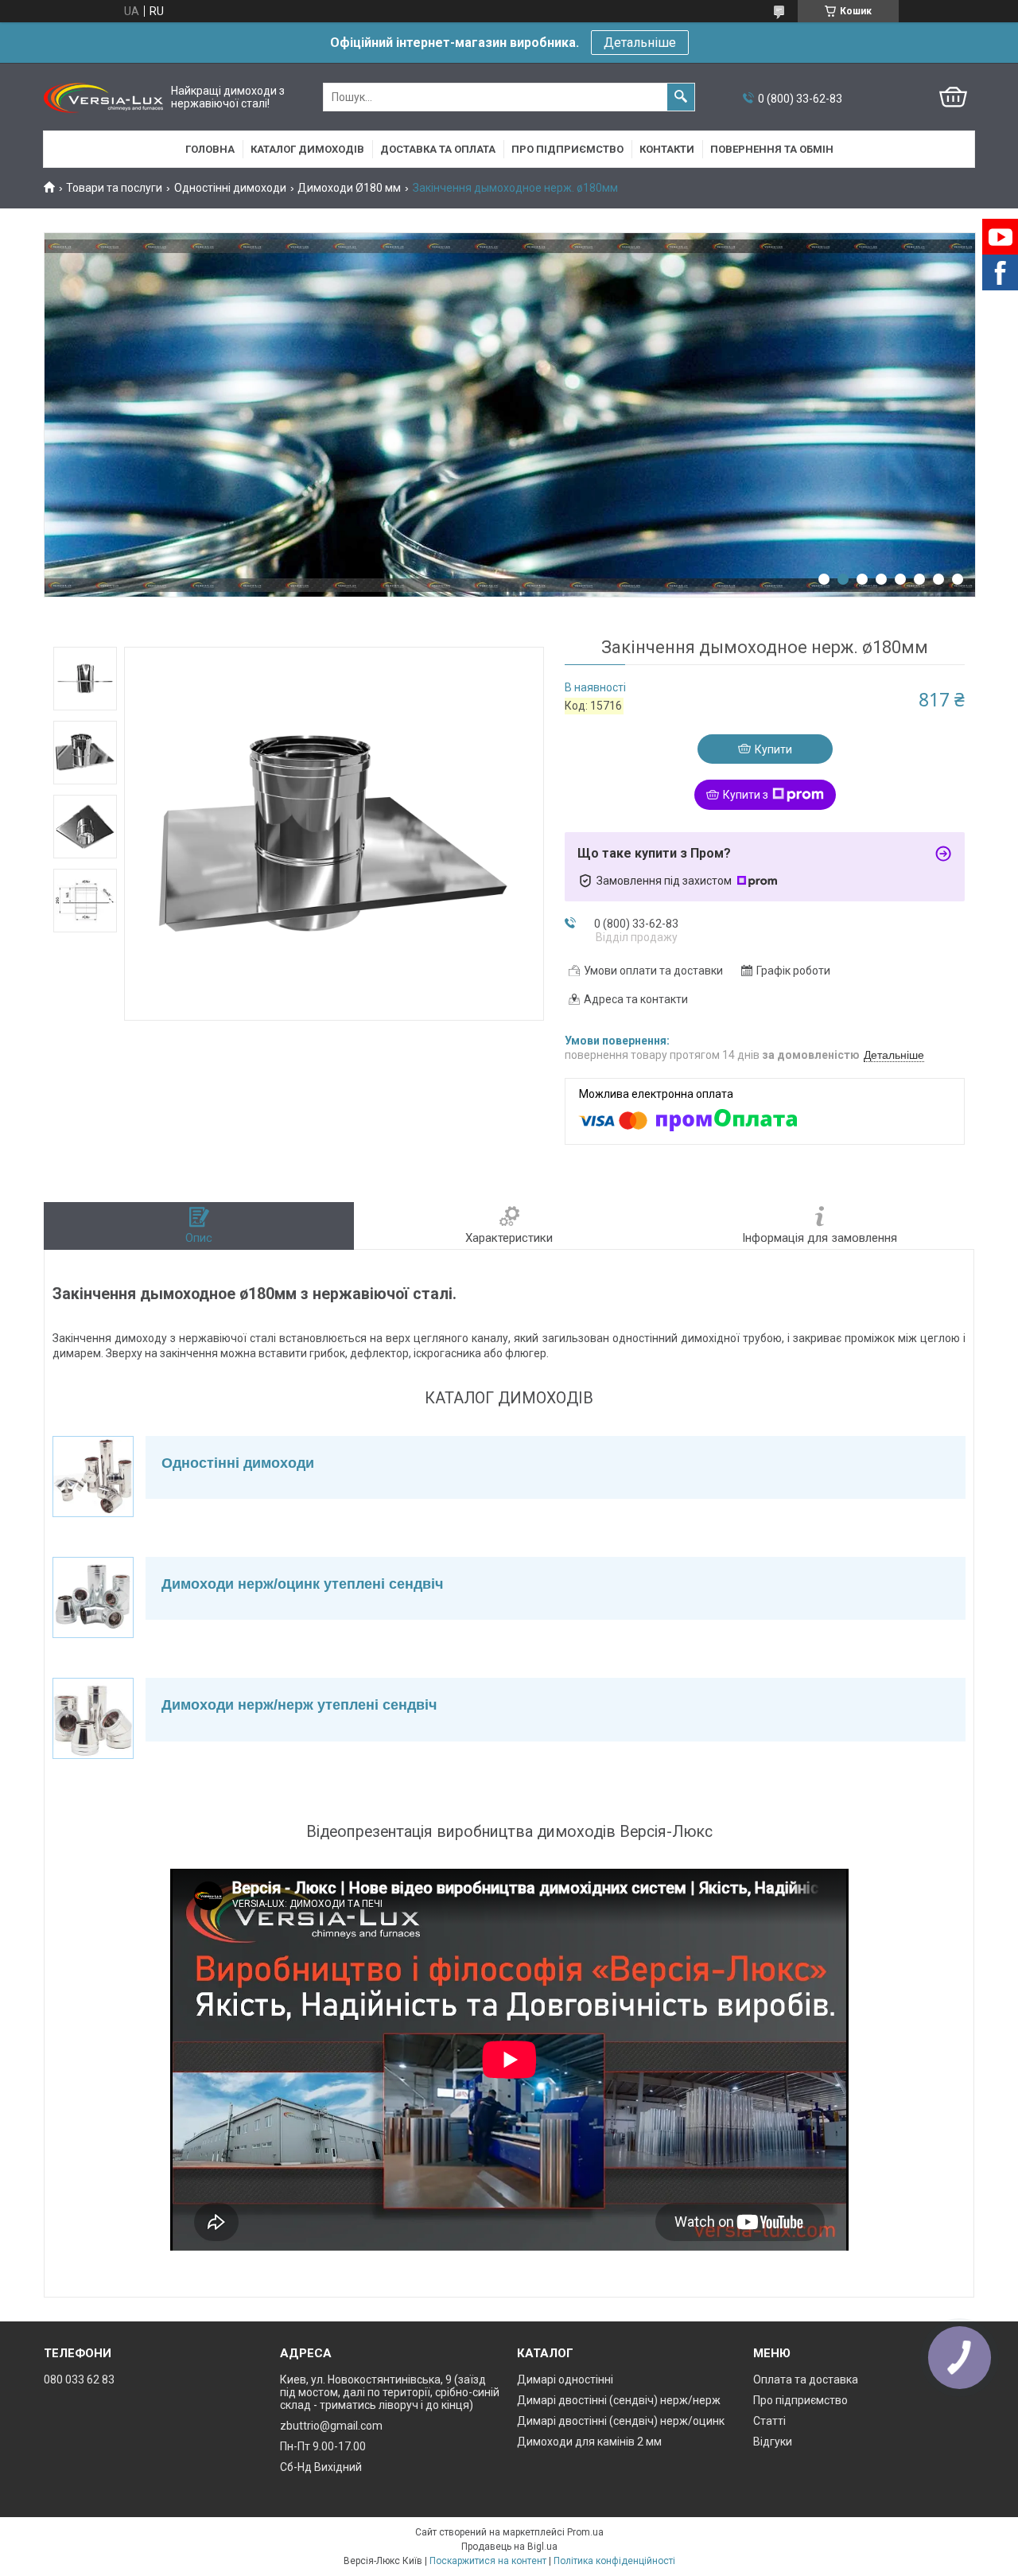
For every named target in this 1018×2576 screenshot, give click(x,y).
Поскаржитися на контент (488, 2561)
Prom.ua (585, 2532)
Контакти (667, 149)
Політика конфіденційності (614, 2561)
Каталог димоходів (307, 149)
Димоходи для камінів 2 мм (589, 2442)
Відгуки (773, 2442)
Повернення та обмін (772, 149)
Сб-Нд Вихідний (321, 2467)
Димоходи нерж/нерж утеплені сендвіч (299, 1705)
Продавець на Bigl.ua (509, 2547)
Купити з (746, 795)
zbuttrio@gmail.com (331, 2426)
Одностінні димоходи (230, 188)
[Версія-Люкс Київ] (103, 97)
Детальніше (640, 43)
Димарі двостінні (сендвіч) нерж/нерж (619, 2400)
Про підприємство (567, 149)
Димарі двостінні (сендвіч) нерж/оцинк (621, 2421)
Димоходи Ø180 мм (349, 188)
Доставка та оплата (438, 149)
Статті (769, 2421)
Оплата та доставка (806, 2379)
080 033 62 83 (79, 2379)
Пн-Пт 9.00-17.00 (323, 2446)
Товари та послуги (114, 188)
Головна (210, 149)
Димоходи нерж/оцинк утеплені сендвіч (302, 1584)
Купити (773, 749)
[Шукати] (681, 97)
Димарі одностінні (565, 2379)
